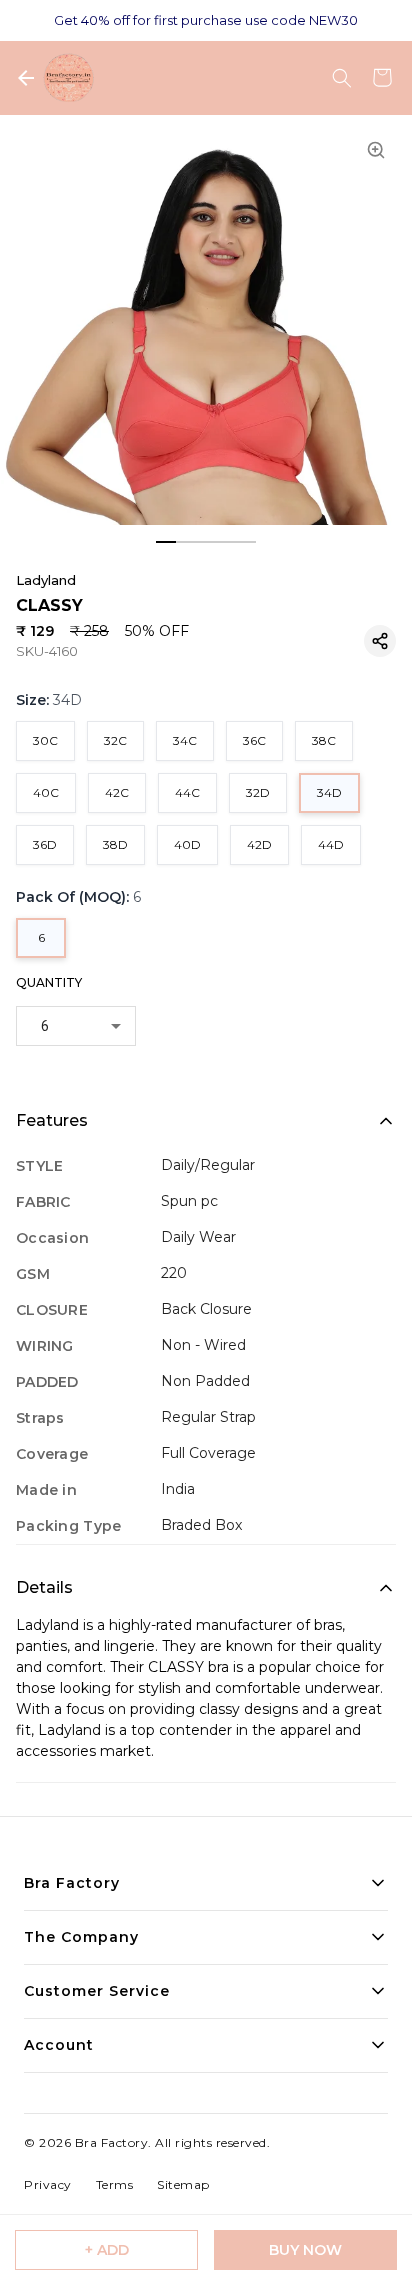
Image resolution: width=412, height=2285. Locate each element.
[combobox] (76, 1026)
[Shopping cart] (382, 78)
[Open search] (342, 78)
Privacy (48, 2184)
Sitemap (183, 2184)
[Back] (26, 78)
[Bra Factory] (68, 78)
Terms (115, 2184)
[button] (380, 641)
